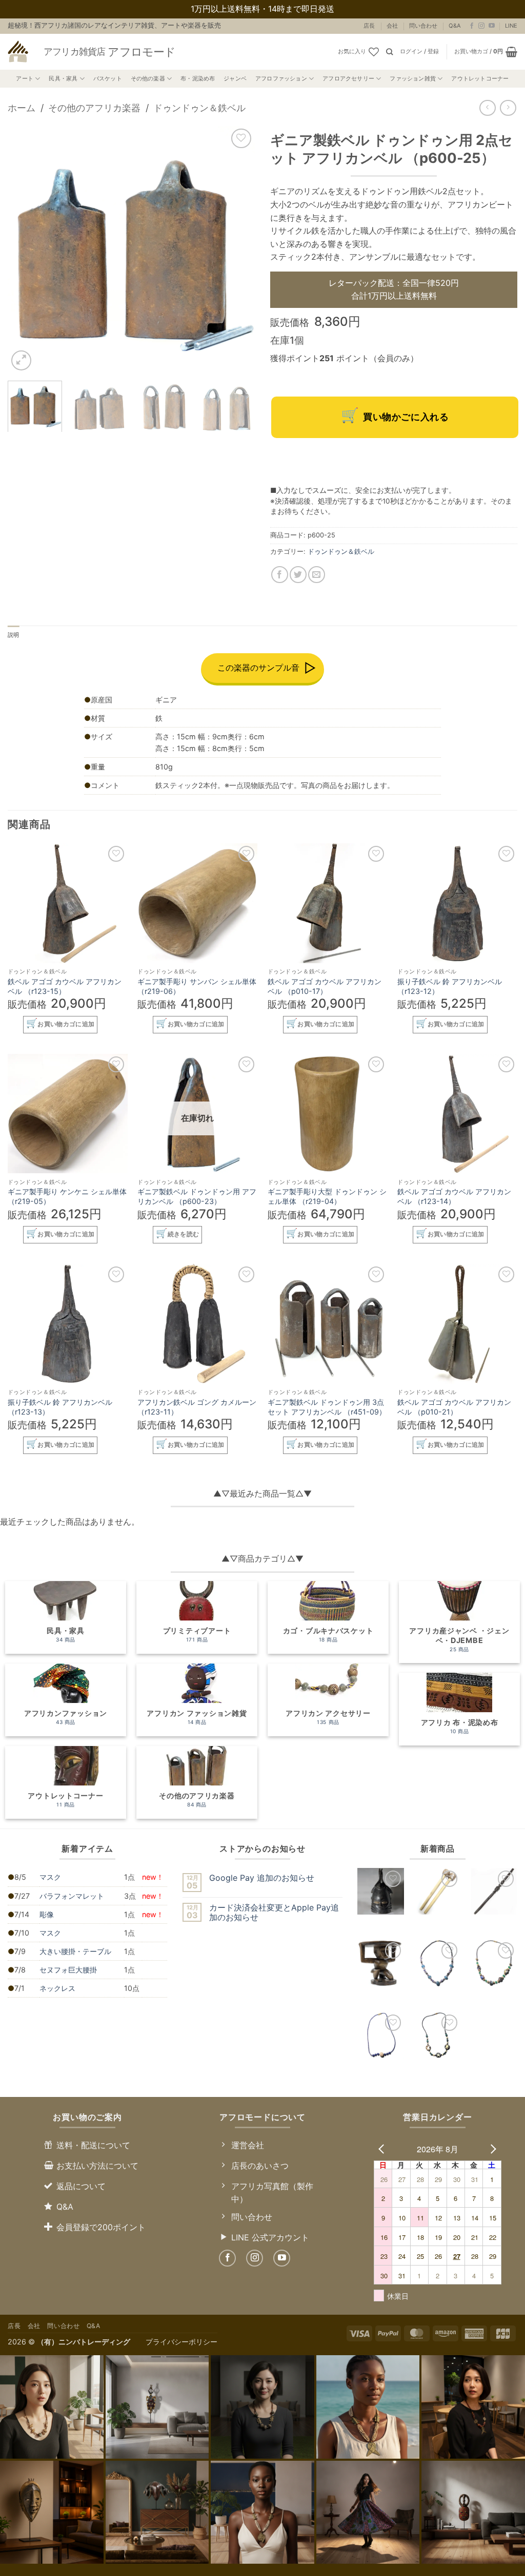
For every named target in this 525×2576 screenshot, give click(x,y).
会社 (392, 26)
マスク (50, 1877)
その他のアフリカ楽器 (94, 108)
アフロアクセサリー (348, 78)
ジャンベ (235, 78)
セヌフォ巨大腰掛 (68, 1970)
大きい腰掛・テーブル (75, 1951)
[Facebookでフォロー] (472, 26)
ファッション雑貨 (413, 78)
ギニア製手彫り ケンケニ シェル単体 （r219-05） (67, 1196)
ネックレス (57, 1988)
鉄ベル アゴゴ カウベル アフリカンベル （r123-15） (65, 986)
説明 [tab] (13, 635)
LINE (511, 26)
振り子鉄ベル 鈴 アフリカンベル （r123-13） (60, 1407)
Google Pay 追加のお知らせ (262, 1878)
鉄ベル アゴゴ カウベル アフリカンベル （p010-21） (454, 1407)
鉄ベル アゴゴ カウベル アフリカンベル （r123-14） (454, 1196)
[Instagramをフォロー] (481, 26)
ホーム (22, 108)
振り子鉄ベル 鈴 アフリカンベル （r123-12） (450, 986)
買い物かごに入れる (406, 417)
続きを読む (184, 1234)
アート (25, 78)
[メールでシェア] (317, 575)
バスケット (108, 78)
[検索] (389, 52)
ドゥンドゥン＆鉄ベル (199, 108)
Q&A (455, 26)
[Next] (237, 249)
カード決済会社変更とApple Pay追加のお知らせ (274, 1913)
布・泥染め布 (198, 78)
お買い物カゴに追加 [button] (66, 1024)
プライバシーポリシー (181, 2342)
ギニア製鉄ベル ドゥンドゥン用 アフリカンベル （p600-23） (197, 1196)
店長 (369, 26)
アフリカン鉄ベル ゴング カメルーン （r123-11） (197, 1407)
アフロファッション (281, 78)
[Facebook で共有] (280, 575)
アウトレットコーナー (480, 78)
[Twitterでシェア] (298, 575)
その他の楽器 (148, 78)
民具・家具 (63, 78)
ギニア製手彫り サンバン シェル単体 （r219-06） (197, 986)
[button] (419, 52)
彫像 (47, 1914)
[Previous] (26, 249)
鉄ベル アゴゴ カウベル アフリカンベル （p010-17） (325, 986)
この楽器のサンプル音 (258, 668)
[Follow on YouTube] (492, 26)
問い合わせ (423, 26)
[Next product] (487, 108)
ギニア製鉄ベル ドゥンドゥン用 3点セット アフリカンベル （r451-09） (327, 1407)
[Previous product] (508, 108)
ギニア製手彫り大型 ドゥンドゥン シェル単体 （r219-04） (327, 1196)
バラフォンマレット (72, 1896)
